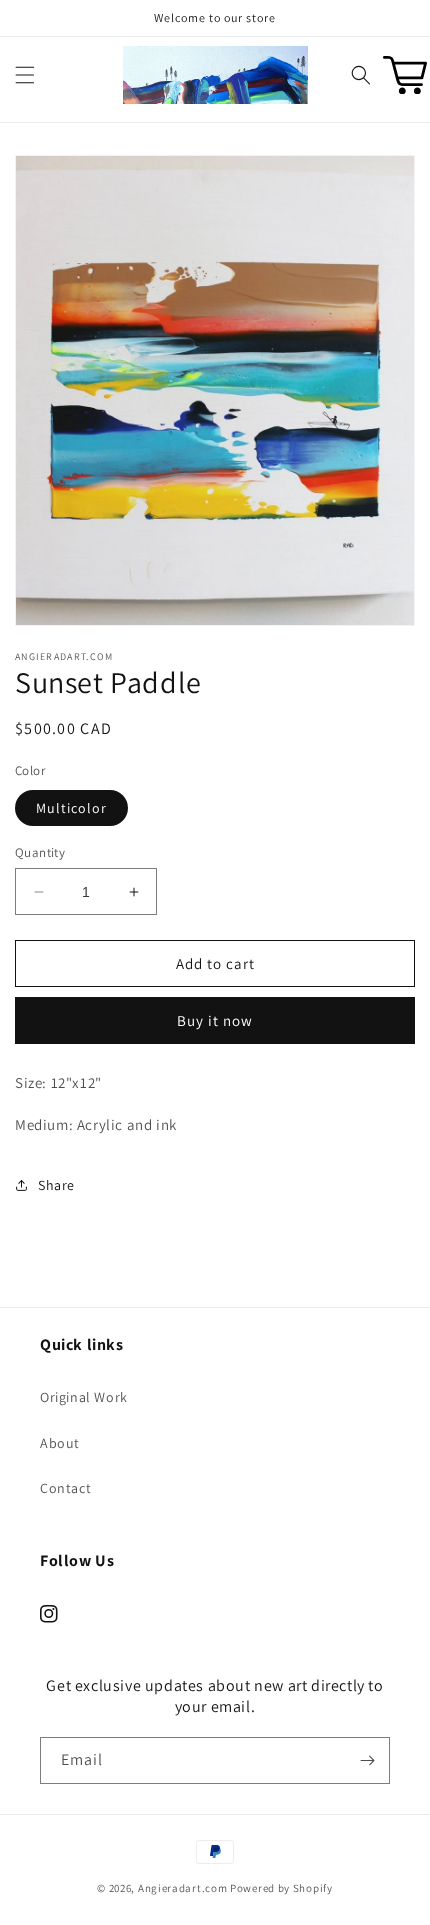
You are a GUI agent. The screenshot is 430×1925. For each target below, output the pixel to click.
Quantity (40, 852)
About (60, 1443)
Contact (65, 1488)
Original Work (84, 1397)
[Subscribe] (367, 1760)
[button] (25, 75)
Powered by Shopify (281, 1888)
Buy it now (215, 1020)
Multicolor (71, 808)
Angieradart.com (183, 1888)
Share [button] (56, 1185)
